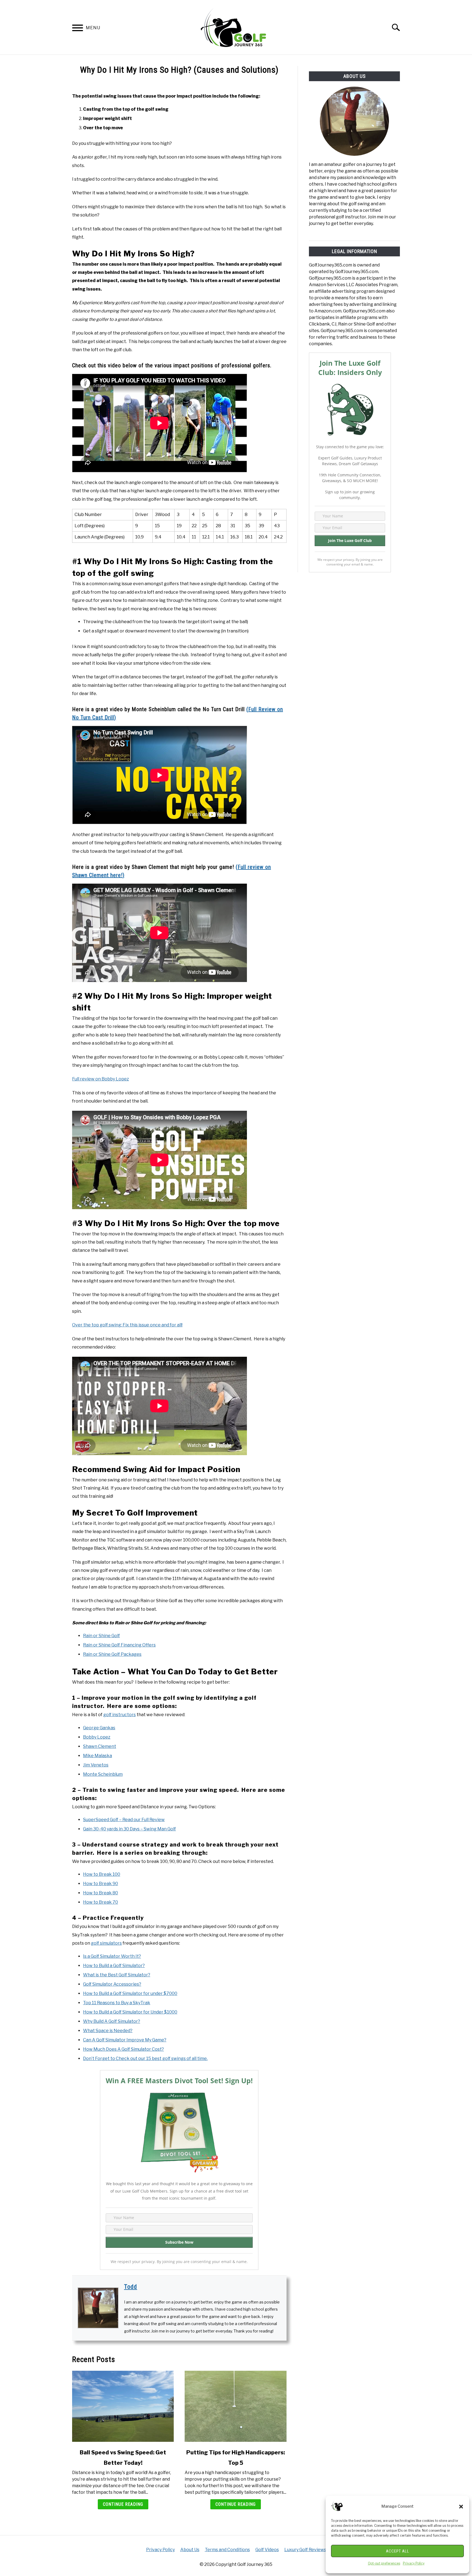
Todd (131, 2287)
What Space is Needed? (108, 2031)
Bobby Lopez (97, 1737)
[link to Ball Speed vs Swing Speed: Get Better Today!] (123, 2406)
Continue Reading (123, 2504)
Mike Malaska (98, 1756)
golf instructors (120, 1715)
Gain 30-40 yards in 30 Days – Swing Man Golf (129, 1829)
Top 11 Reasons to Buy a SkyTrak (117, 2003)
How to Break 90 (101, 1884)
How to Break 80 (101, 1893)
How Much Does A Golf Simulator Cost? (123, 2049)
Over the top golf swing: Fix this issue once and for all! (127, 1325)
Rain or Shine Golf (101, 1636)
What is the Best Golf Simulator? (117, 1975)
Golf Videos (267, 2550)
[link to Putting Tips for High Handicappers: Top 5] (235, 2406)
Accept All (398, 2551)
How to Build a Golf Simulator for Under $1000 (130, 2012)
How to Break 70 (101, 1902)
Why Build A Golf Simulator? (112, 2021)
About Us (190, 2550)
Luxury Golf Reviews (305, 2550)
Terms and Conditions (227, 2550)
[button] (461, 2507)
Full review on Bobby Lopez (101, 1079)
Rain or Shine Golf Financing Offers (119, 1645)
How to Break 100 (102, 1874)
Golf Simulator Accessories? (112, 1984)
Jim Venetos (96, 1765)
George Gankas (99, 1728)
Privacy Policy (414, 2563)
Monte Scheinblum (103, 1774)
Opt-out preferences (384, 2563)
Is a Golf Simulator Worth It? (112, 1956)
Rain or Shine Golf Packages (112, 1654)
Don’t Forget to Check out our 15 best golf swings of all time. (145, 2058)
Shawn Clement (100, 1746)
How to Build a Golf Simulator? (114, 1966)
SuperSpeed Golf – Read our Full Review (124, 1820)
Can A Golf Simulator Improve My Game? (125, 2040)
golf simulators (106, 1943)
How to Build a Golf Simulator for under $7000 (130, 1993)
